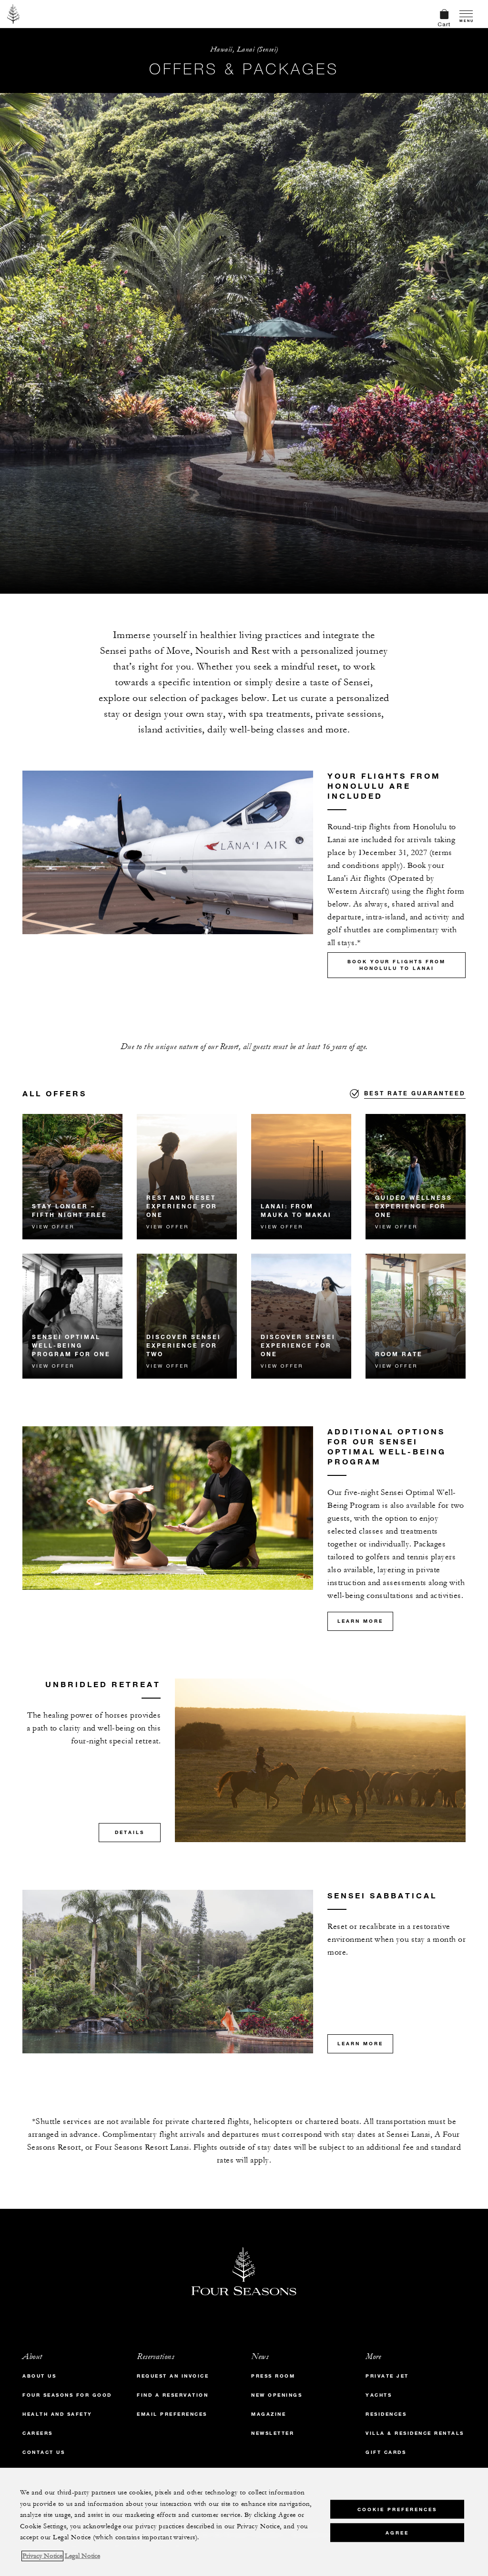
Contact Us (44, 2452)
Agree (397, 2533)
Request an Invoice (173, 2376)
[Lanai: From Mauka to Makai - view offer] (301, 1177)
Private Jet (387, 2376)
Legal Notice (82, 2556)
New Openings (277, 2395)
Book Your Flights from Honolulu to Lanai (396, 965)
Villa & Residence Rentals (415, 2433)
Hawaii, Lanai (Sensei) (244, 49)
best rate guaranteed (415, 1093)
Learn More (360, 1621)
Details (130, 1832)
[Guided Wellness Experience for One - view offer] (416, 1177)
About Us (39, 2376)
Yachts (379, 2395)
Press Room (273, 2376)
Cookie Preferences (397, 2509)
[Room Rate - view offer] (416, 1316)
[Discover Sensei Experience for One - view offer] (301, 1316)
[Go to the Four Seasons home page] (14, 14)
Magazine (269, 2414)
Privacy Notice (42, 2556)
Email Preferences (172, 2414)
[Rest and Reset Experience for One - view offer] (187, 1177)
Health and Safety (57, 2414)
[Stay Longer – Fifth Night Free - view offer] (72, 1177)
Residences (386, 2414)
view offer (53, 1226)
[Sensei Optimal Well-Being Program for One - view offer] (72, 1316)
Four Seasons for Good (67, 2395)
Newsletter (273, 2433)
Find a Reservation (173, 2395)
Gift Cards (386, 2452)
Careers (38, 2433)
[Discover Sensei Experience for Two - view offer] (187, 1316)
